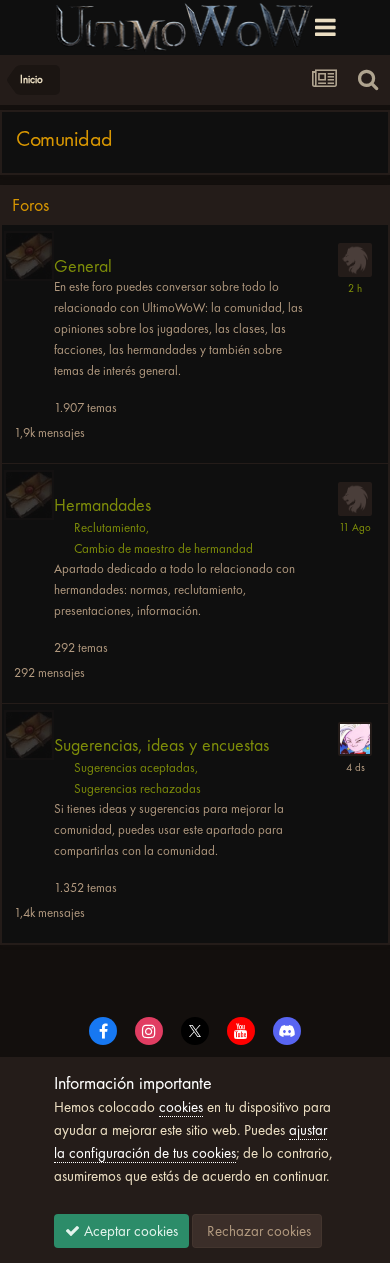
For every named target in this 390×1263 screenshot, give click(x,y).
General (83, 266)
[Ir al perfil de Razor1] (355, 739)
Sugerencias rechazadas (137, 788)
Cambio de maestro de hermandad (163, 548)
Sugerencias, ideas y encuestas (161, 745)
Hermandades (102, 505)
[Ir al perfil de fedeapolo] (355, 260)
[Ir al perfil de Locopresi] (355, 499)
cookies (181, 1107)
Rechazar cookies (257, 1231)
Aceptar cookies (129, 1231)
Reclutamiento (110, 527)
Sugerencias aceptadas (134, 767)
